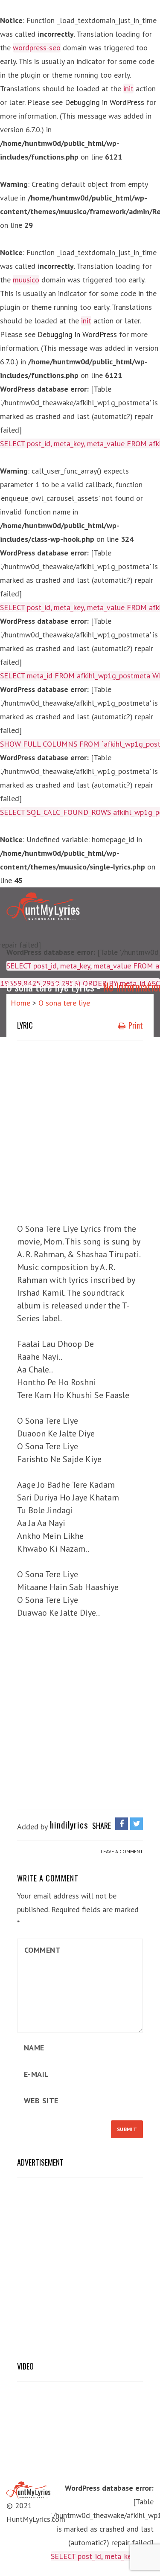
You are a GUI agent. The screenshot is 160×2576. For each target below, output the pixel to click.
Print (135, 1025)
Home (20, 1003)
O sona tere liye (64, 1003)
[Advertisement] (80, 1130)
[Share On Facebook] (122, 1824)
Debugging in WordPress (105, 102)
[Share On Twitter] (137, 1824)
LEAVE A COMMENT (122, 1851)
